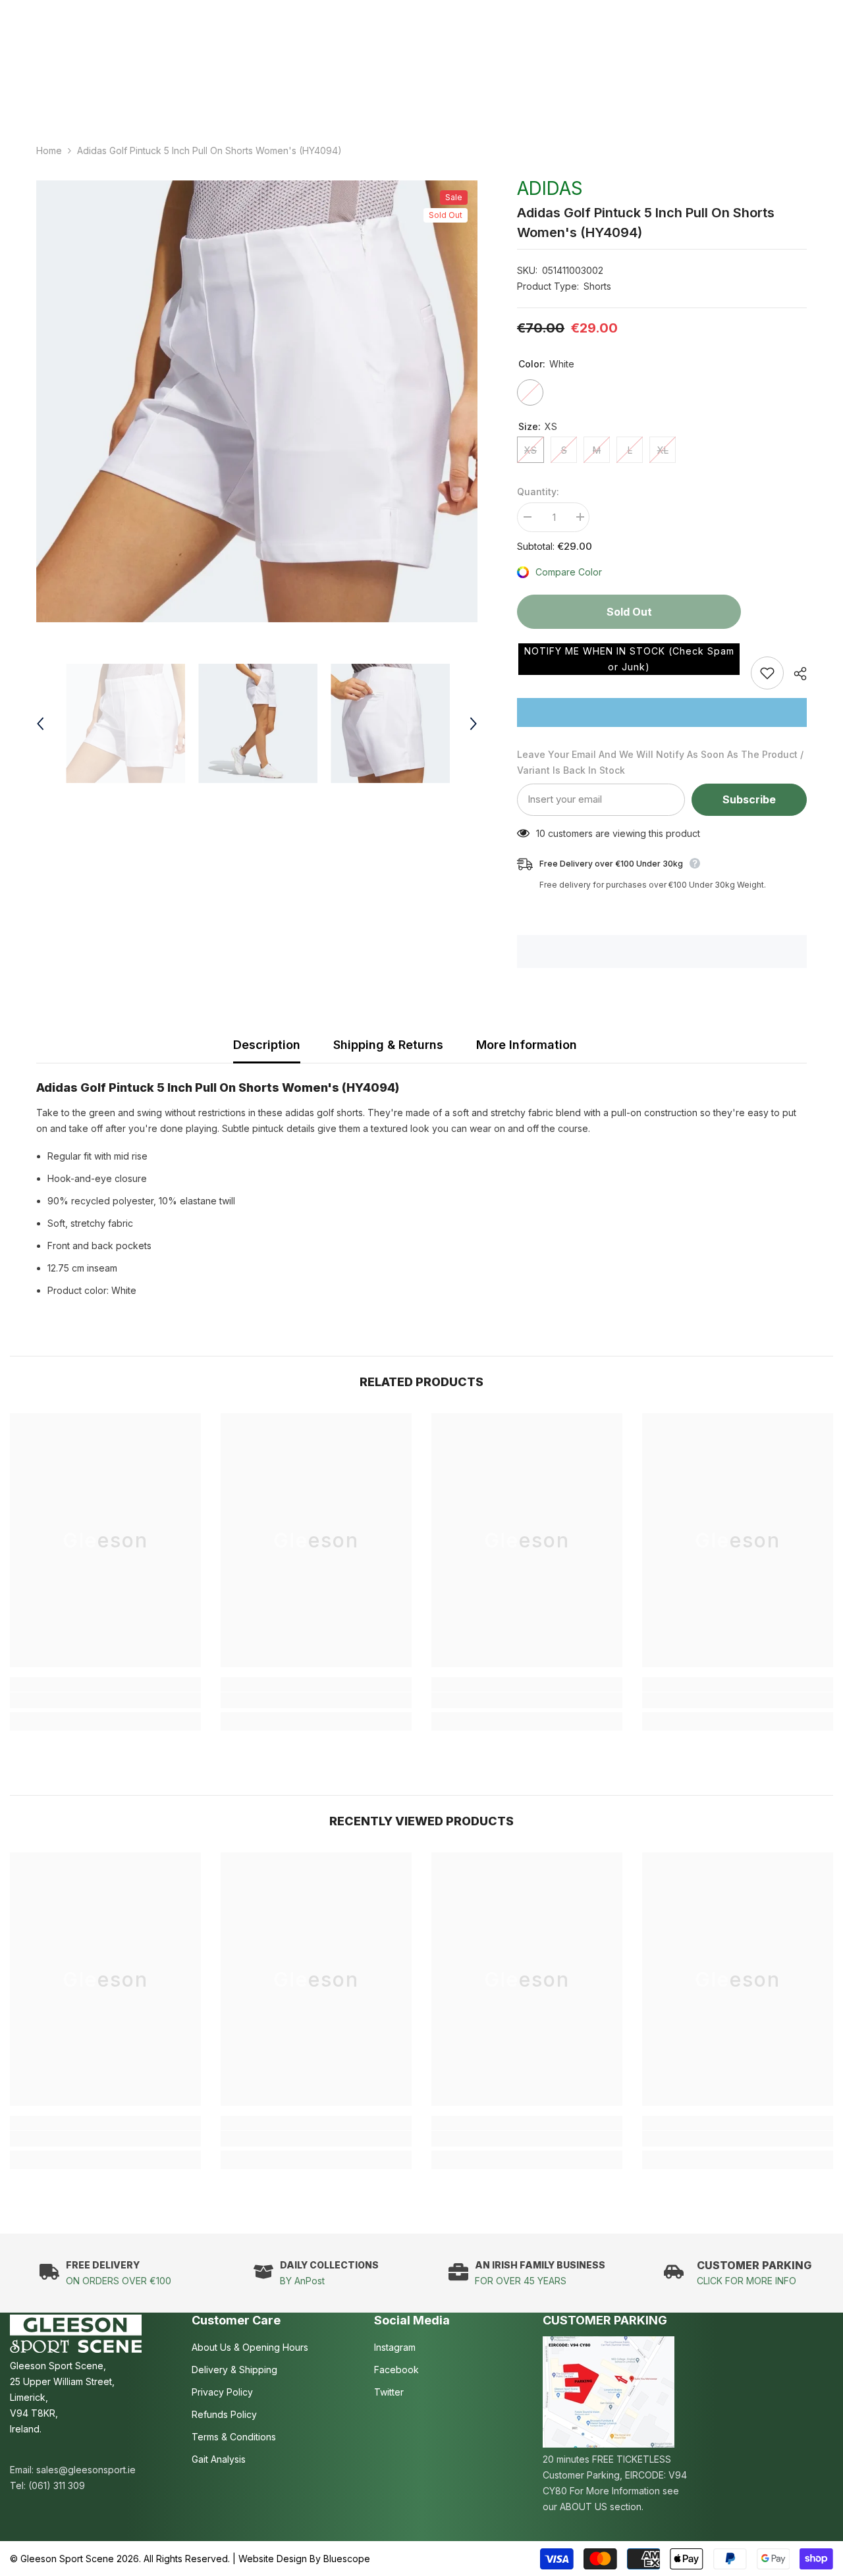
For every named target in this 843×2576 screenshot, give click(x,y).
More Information (527, 1045)
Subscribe (749, 799)
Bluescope (347, 2559)
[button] (629, 659)
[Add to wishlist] (767, 673)
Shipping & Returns (388, 1045)
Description (267, 1045)
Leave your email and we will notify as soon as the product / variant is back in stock (660, 762)
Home (49, 150)
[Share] (795, 674)
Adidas (550, 188)
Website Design (273, 2559)
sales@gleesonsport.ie (86, 2470)
